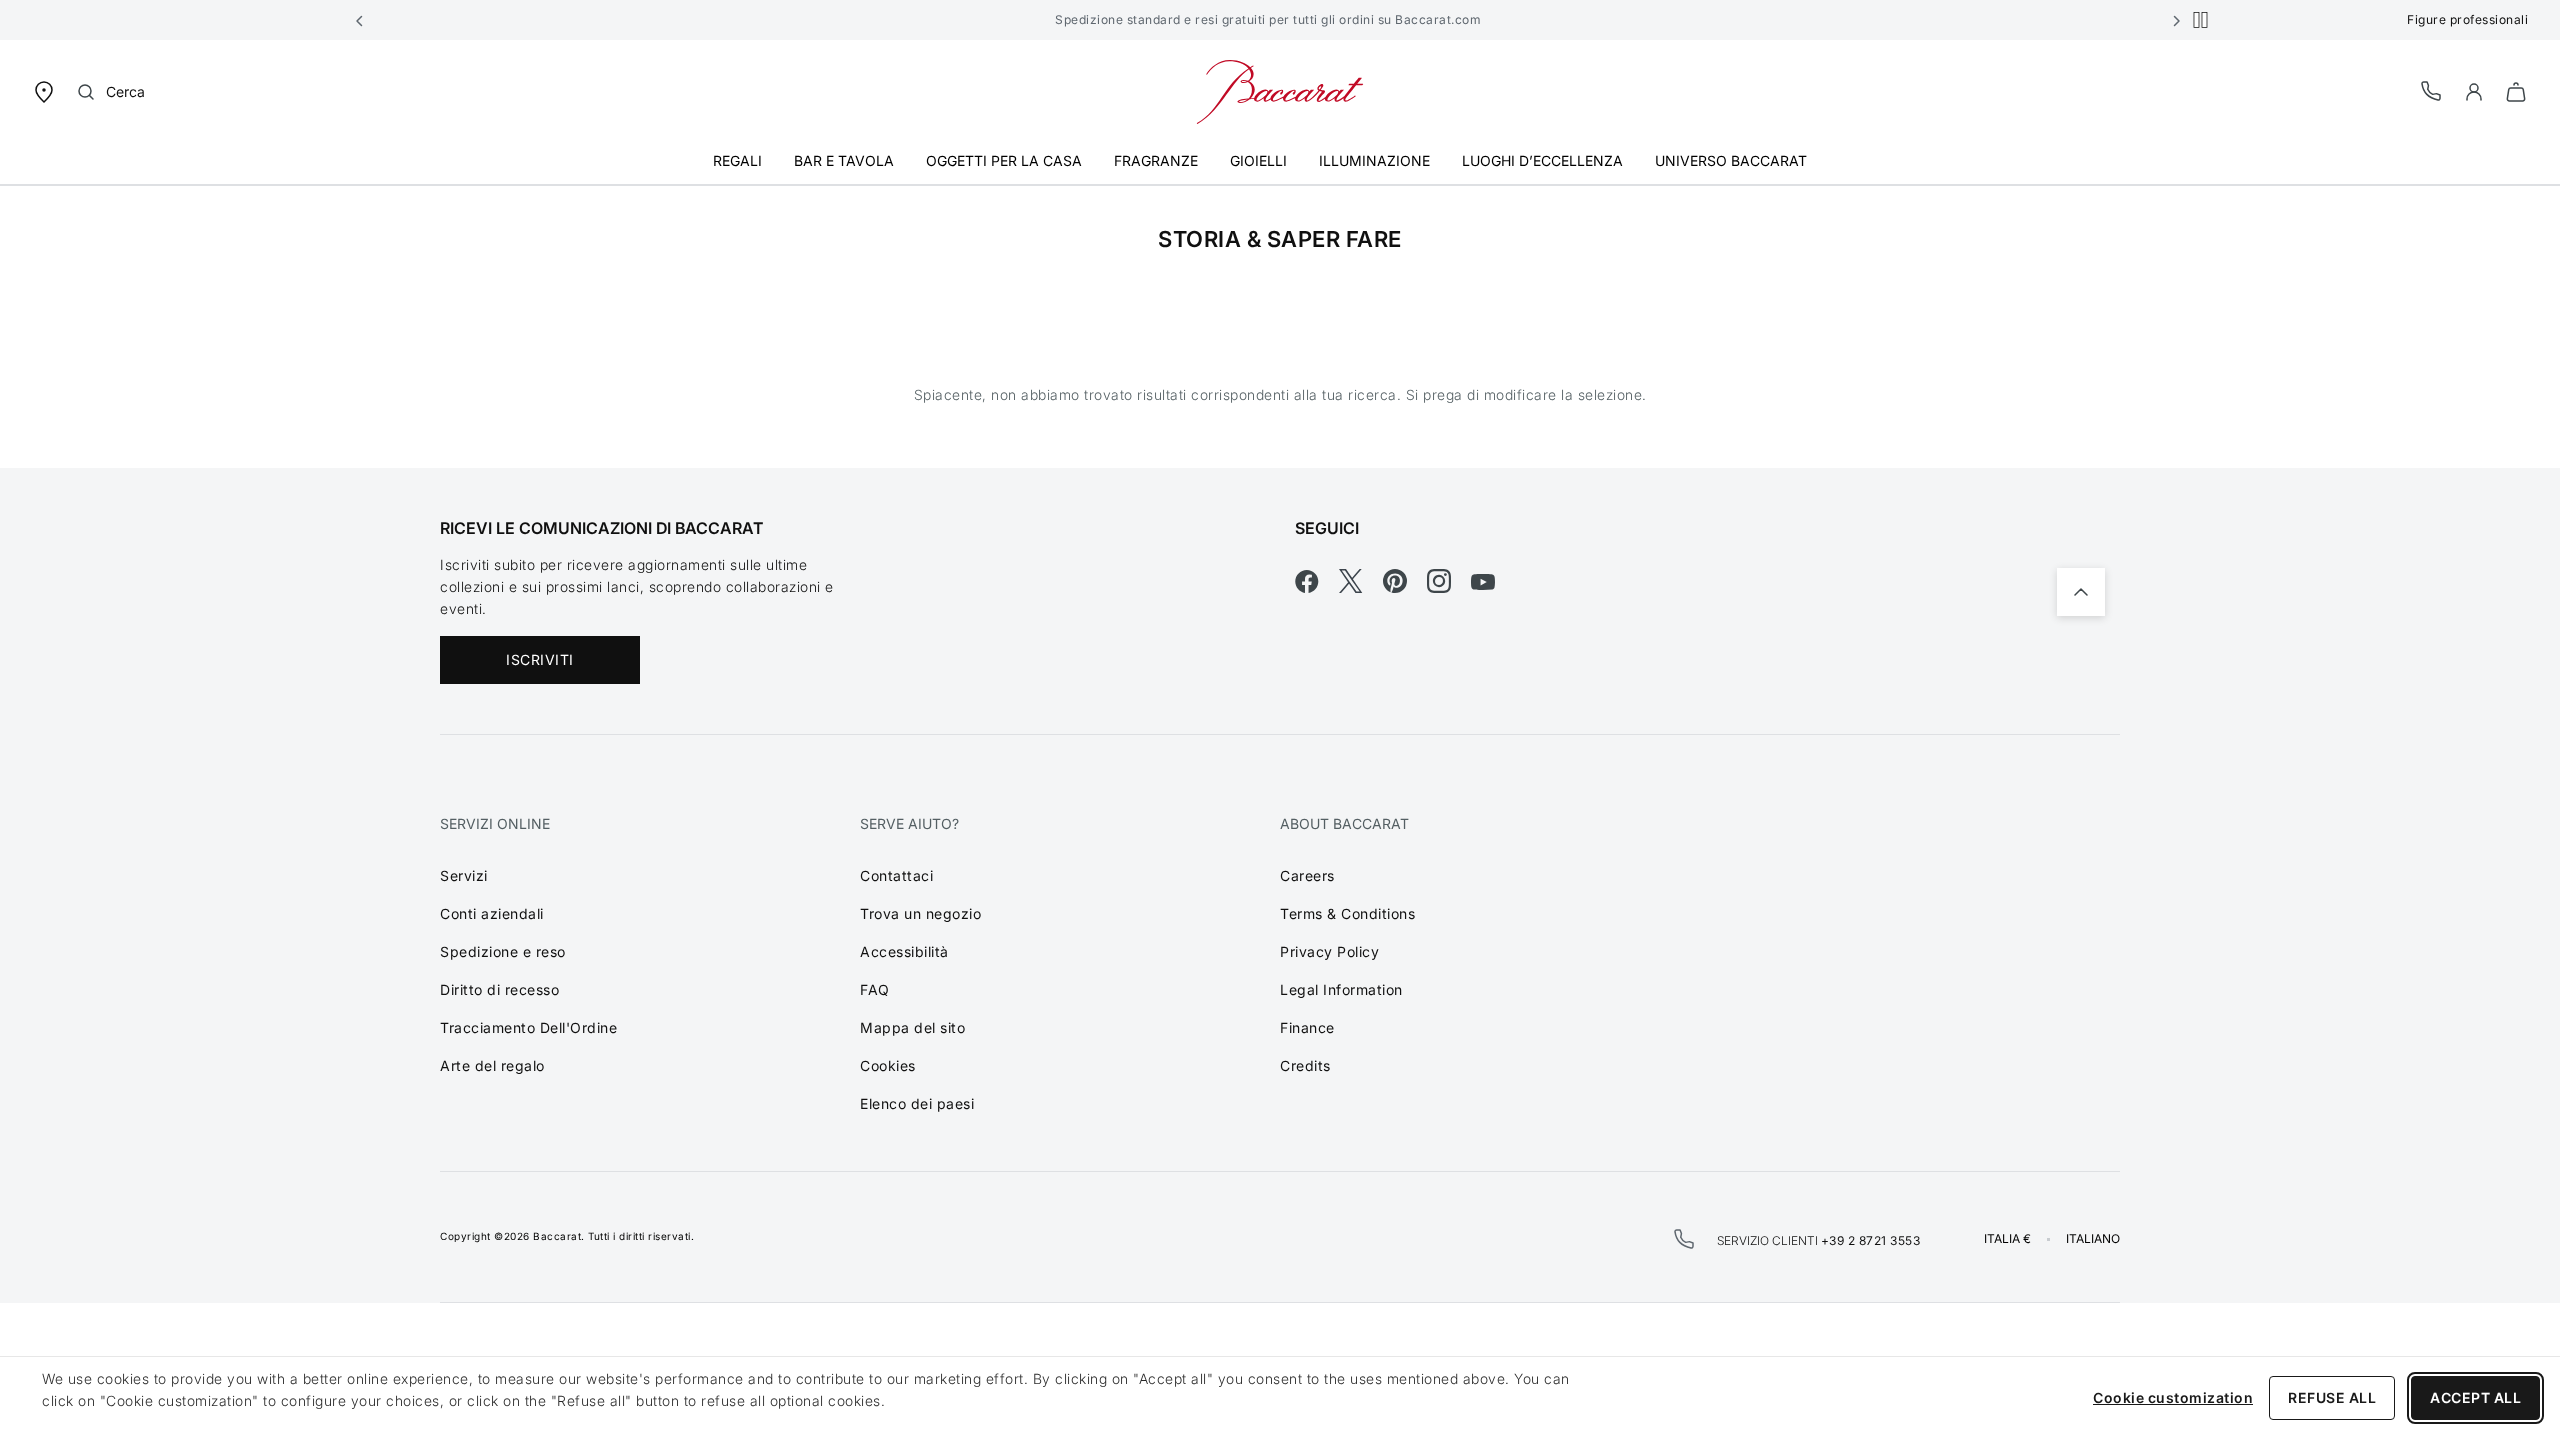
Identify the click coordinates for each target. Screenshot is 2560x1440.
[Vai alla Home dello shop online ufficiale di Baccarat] (1280, 90)
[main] (1280, 326)
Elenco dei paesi (917, 1103)
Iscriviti (540, 659)
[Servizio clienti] (2432, 90)
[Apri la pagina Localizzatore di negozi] (44, 90)
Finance (1307, 1027)
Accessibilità (904, 951)
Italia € (2007, 1239)
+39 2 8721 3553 (1871, 1240)
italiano (2093, 1239)
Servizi (464, 875)
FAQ (875, 989)
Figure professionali (2467, 19)
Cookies (888, 1065)
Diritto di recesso (499, 989)
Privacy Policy (1329, 951)
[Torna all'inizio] (2081, 592)
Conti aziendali (492, 913)
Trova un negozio (920, 913)
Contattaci (896, 875)
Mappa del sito (912, 1027)
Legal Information (1341, 989)
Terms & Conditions (1347, 913)
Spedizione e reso (503, 951)
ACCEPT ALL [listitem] (2475, 1397)
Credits (1305, 1065)
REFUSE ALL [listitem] (2332, 1397)
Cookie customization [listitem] (2173, 1397)
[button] (360, 20)
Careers (1307, 875)
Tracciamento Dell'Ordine (528, 1027)
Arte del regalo (492, 1065)
